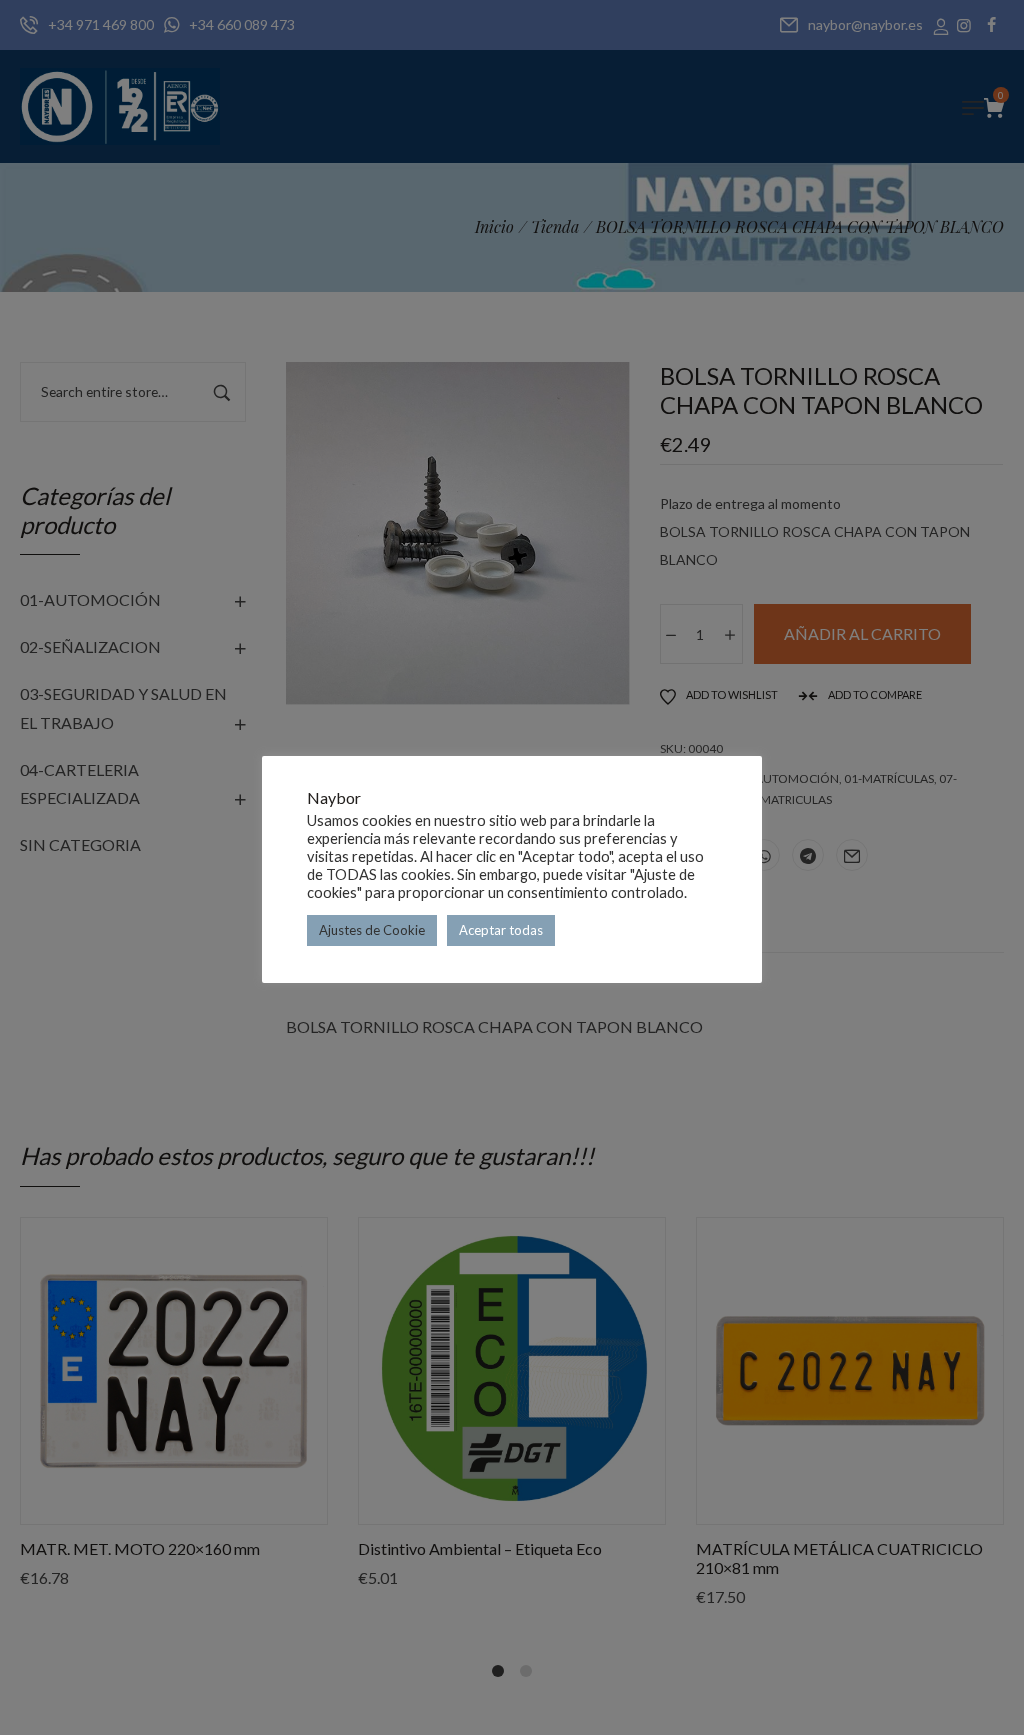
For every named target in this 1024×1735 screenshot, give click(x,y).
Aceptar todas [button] (501, 930)
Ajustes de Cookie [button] (372, 930)
